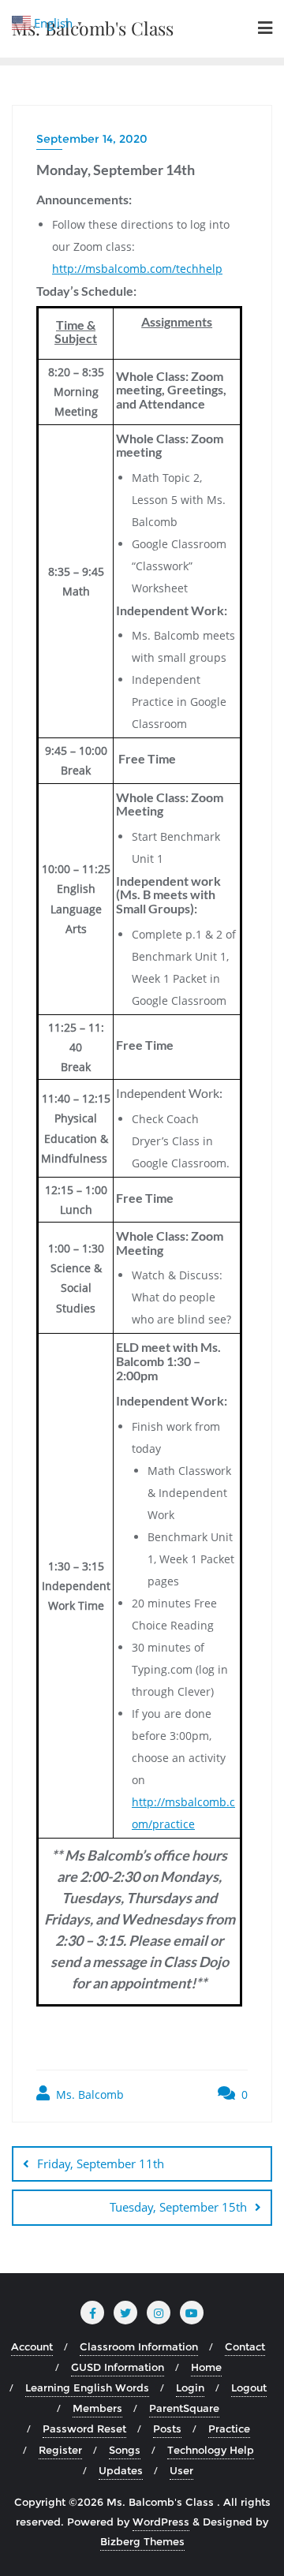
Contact (245, 2346)
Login (190, 2387)
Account (32, 2346)
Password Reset (84, 2429)
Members (97, 2408)
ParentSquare (184, 2408)
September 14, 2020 (92, 139)
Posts (167, 2429)
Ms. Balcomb (88, 2094)
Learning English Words (87, 2387)
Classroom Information (139, 2346)
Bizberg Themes (142, 2541)
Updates (121, 2470)
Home (206, 2367)
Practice (229, 2429)
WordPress (161, 2522)
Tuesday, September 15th (178, 2207)
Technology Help (211, 2450)
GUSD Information (118, 2367)
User (181, 2470)
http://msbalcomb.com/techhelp (137, 269)
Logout (249, 2387)
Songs (125, 2450)
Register (60, 2450)
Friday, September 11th (101, 2163)
